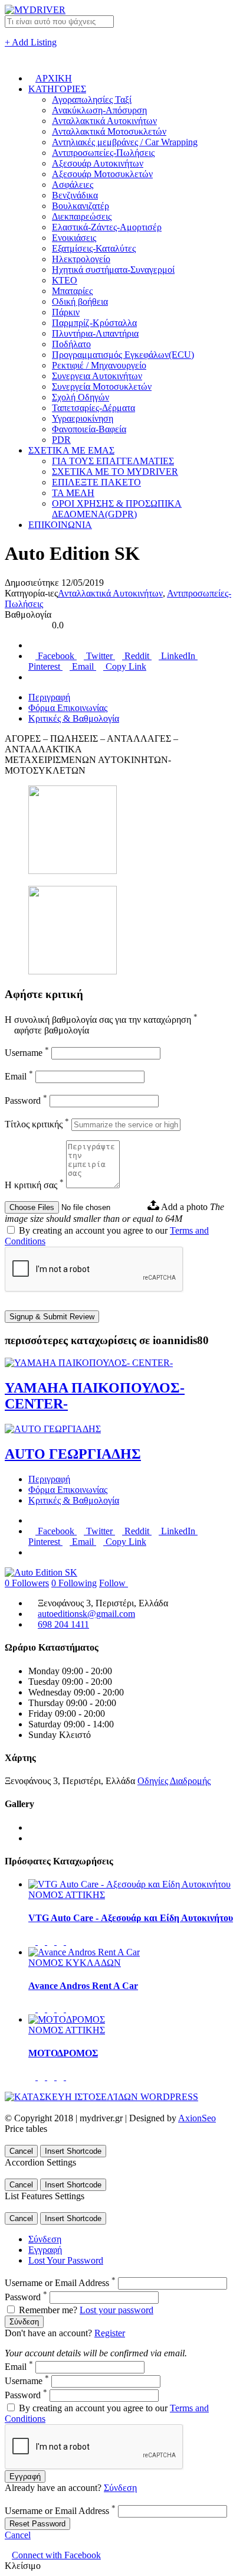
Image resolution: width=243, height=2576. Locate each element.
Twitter (99, 656)
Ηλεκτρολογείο (81, 259)
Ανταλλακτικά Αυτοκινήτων (104, 121)
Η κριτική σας (34, 1185)
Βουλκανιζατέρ (81, 206)
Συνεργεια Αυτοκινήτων (97, 376)
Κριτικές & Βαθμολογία (74, 718)
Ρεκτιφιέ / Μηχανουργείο (99, 365)
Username (27, 1053)
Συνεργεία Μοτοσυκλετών (102, 387)
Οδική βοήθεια (80, 301)
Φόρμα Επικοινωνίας (68, 708)
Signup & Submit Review (52, 1317)
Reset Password (37, 2524)
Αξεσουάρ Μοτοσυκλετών (102, 174)
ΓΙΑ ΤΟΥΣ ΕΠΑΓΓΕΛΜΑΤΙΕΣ (113, 461)
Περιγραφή (49, 697)
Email (83, 666)
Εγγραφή (45, 2250)
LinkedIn (178, 656)
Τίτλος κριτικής (37, 1124)
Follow (114, 1583)
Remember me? (48, 2310)
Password (26, 1100)
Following (74, 1583)
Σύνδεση (45, 2239)
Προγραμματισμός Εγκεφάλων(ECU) (123, 355)
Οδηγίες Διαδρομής (174, 1781)
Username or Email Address (60, 2283)
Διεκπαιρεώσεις (82, 216)
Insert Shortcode (73, 2151)
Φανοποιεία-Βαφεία (89, 429)
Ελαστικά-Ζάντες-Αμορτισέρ (107, 227)
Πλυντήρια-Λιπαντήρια (95, 333)
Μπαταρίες (72, 291)
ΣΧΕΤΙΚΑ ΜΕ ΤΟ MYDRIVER (115, 472)
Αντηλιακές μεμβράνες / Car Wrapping (125, 142)
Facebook (56, 656)
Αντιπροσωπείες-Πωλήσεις (103, 153)
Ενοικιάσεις (74, 238)
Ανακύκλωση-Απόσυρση (99, 110)
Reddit (137, 656)
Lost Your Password (66, 2260)
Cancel (21, 2151)
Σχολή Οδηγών (81, 397)
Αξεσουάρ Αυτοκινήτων (98, 163)
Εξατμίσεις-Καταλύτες (94, 248)
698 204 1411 (63, 1624)
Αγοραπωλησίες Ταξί (92, 100)
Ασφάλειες (73, 185)
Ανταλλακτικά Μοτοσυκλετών (109, 131)
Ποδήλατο (71, 344)
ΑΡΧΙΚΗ (54, 78)
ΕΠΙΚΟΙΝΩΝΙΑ (60, 525)
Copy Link (125, 666)
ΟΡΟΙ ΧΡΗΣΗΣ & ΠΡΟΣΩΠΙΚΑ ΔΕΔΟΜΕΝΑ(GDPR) (117, 509)
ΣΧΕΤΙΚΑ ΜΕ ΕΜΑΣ (71, 450)
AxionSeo (197, 2118)
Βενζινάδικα (75, 195)
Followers (27, 1583)
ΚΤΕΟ (65, 280)
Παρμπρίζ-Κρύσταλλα (94, 323)
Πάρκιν (66, 312)
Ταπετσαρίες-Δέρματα (93, 408)
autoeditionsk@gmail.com (86, 1614)
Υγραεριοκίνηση (83, 418)
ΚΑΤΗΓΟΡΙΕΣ (57, 89)
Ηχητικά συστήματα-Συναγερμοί (113, 270)
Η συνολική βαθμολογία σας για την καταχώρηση (101, 1020)
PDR (61, 440)
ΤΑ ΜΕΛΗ (73, 493)
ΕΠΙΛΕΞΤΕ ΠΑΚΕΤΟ (96, 482)
